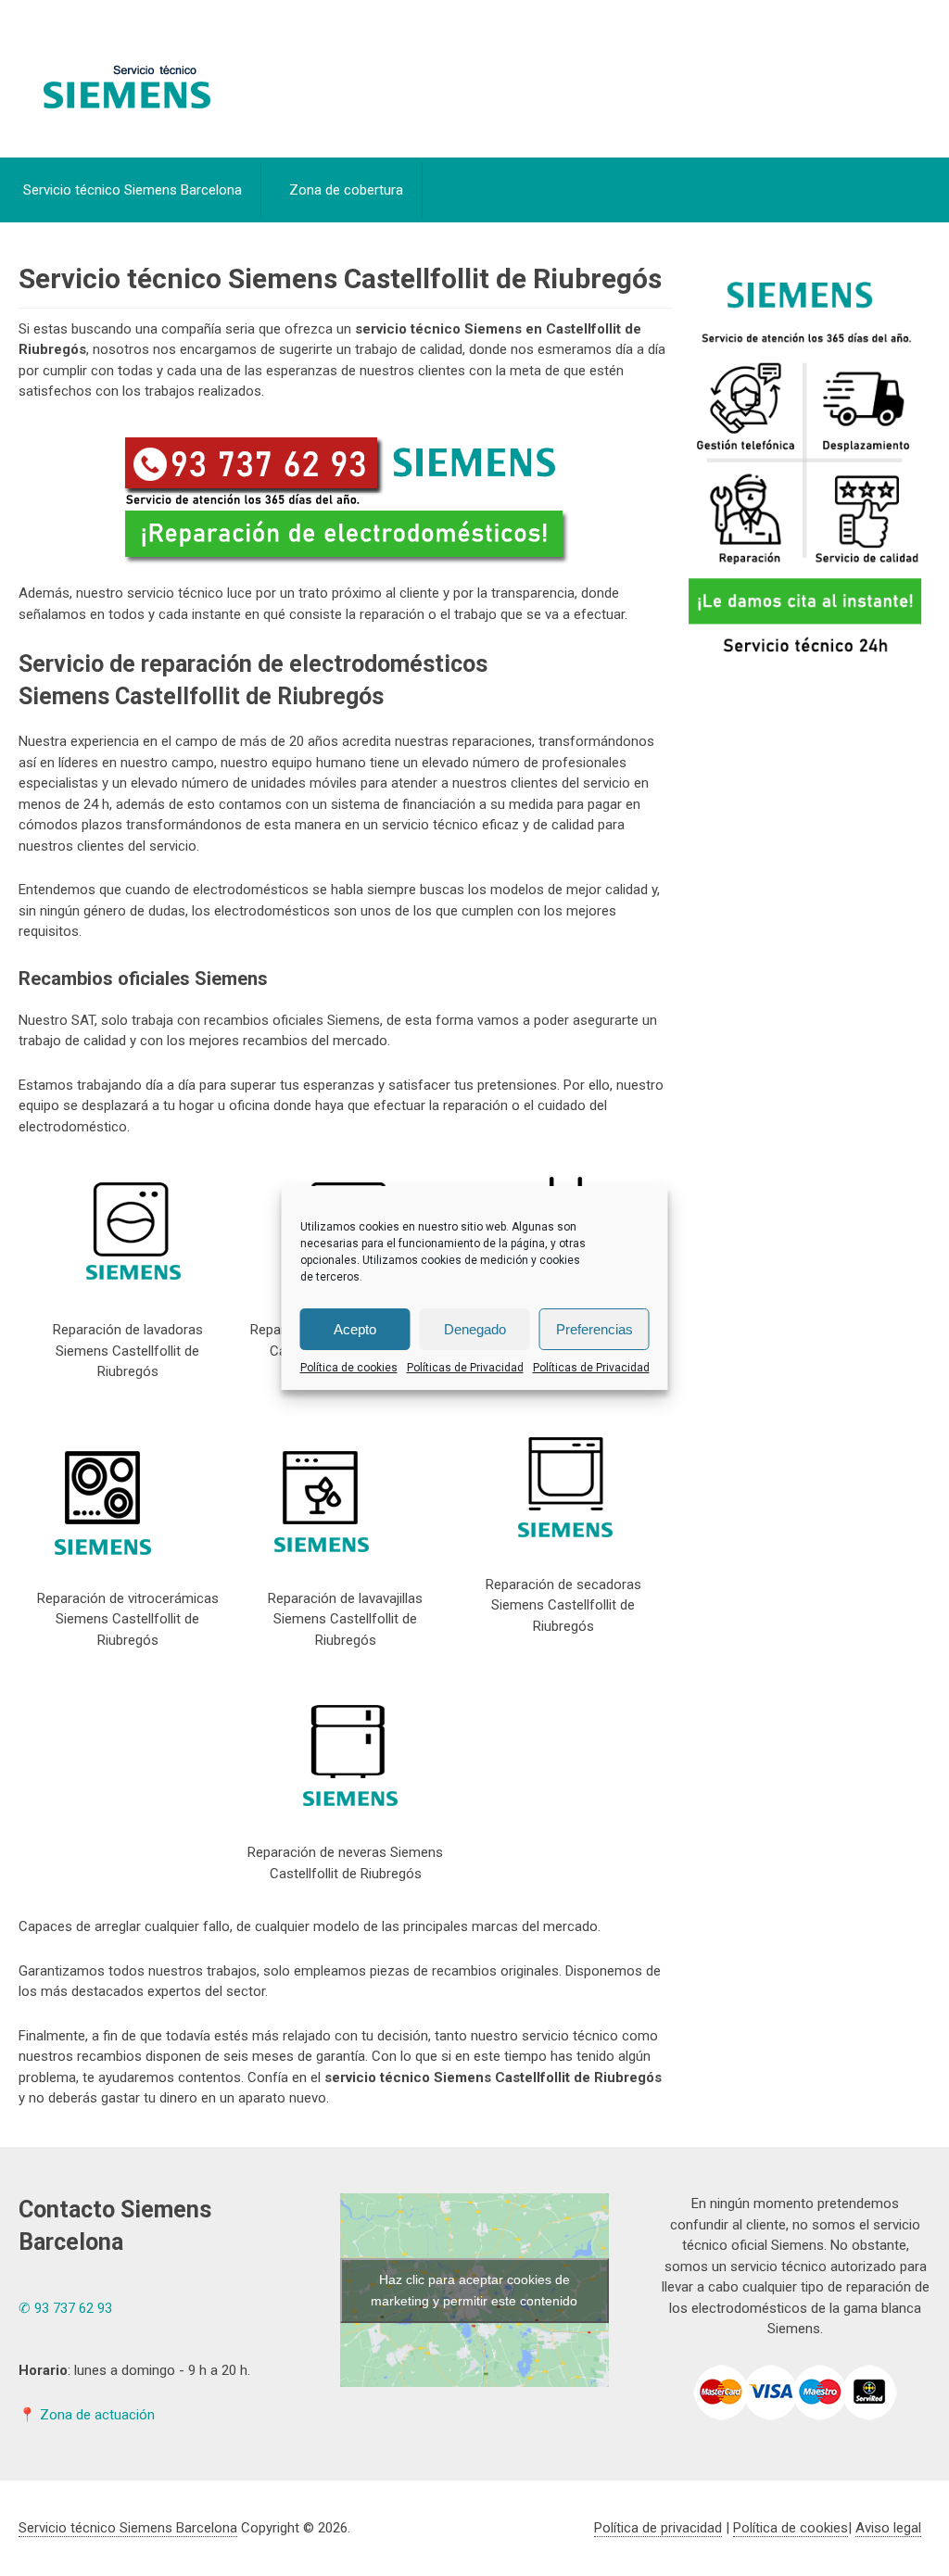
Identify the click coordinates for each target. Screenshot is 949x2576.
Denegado (475, 1329)
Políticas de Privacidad (465, 1368)
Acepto (355, 1329)
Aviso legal (888, 2528)
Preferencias (595, 1329)
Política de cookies (349, 1368)
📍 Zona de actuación (87, 2415)
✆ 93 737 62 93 (65, 2308)
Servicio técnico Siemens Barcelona (133, 190)
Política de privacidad (658, 2528)
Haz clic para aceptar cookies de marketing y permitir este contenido (474, 2290)
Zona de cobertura (346, 190)
